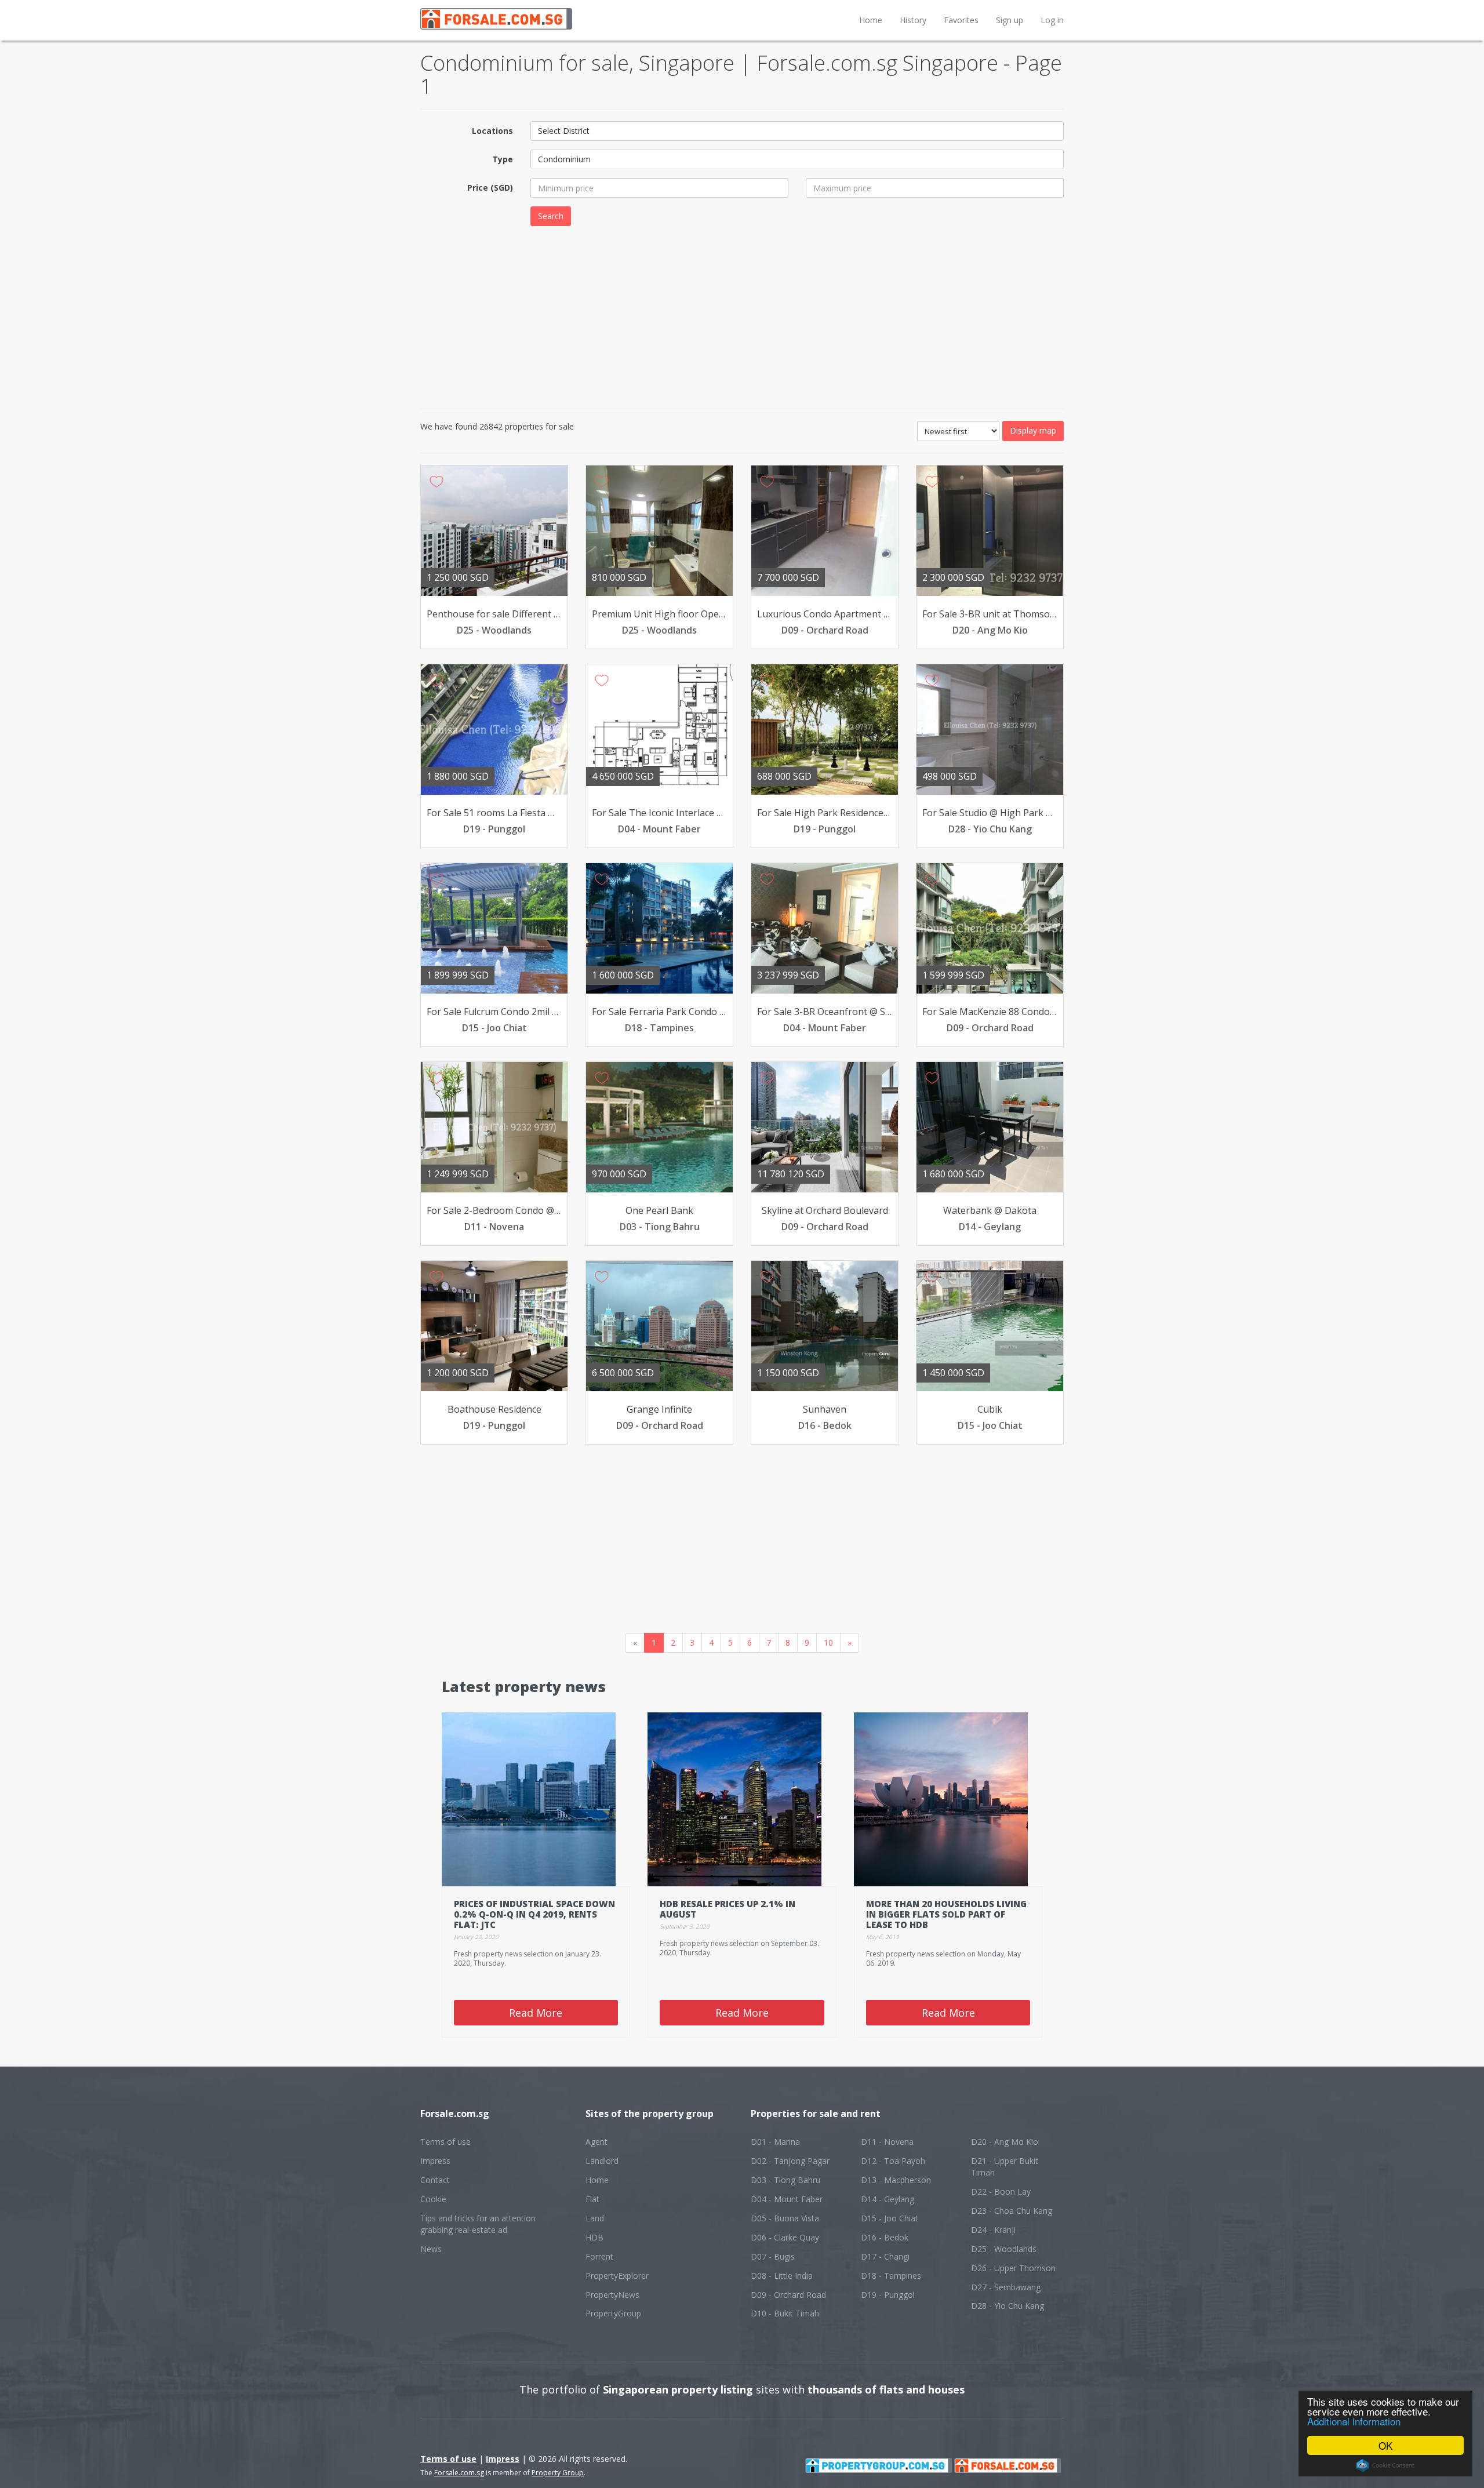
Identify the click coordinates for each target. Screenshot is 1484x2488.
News (431, 2249)
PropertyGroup (613, 2313)
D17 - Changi (885, 2256)
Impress (435, 2161)
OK (1385, 2445)
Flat (592, 2199)
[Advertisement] (742, 316)
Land (595, 2218)
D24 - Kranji (993, 2230)
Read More (536, 2013)
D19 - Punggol (888, 2295)
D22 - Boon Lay (1001, 2191)
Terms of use (445, 2142)
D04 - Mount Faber (787, 2199)
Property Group (558, 2473)
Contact (435, 2180)
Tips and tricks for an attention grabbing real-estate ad (478, 2224)
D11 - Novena (887, 2142)
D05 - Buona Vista (785, 2218)
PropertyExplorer (617, 2276)
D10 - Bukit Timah (785, 2313)
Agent (596, 2142)
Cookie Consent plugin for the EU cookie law (1385, 2465)
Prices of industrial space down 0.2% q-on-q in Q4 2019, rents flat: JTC (534, 1914)
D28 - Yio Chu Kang (1007, 2306)
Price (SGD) (490, 188)
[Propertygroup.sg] (879, 2465)
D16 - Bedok (885, 2237)
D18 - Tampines (891, 2276)
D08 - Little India (782, 2276)
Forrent (599, 2256)
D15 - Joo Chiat (890, 2218)
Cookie (433, 2199)
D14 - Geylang (888, 2199)
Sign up (1010, 20)
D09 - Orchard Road (788, 2295)
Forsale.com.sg (459, 2473)
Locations (492, 131)
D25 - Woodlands (1004, 2249)
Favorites (961, 20)
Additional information (1354, 2421)
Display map (1033, 430)
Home (871, 20)
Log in (1052, 20)
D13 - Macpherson (896, 2180)
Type (503, 159)
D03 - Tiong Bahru (785, 2180)
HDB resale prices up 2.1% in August (728, 1909)
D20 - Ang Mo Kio (1005, 2142)
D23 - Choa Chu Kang (1012, 2211)
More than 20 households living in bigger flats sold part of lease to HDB (946, 1914)
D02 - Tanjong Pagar (790, 2161)
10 (828, 1643)
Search (551, 216)
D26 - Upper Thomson (1013, 2268)
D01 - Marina (775, 2142)
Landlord (602, 2161)
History (913, 20)
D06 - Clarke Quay (785, 2237)
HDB (594, 2237)
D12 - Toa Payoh (893, 2161)
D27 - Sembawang (1006, 2287)
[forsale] (1007, 2465)
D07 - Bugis (773, 2256)
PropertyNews (612, 2295)
